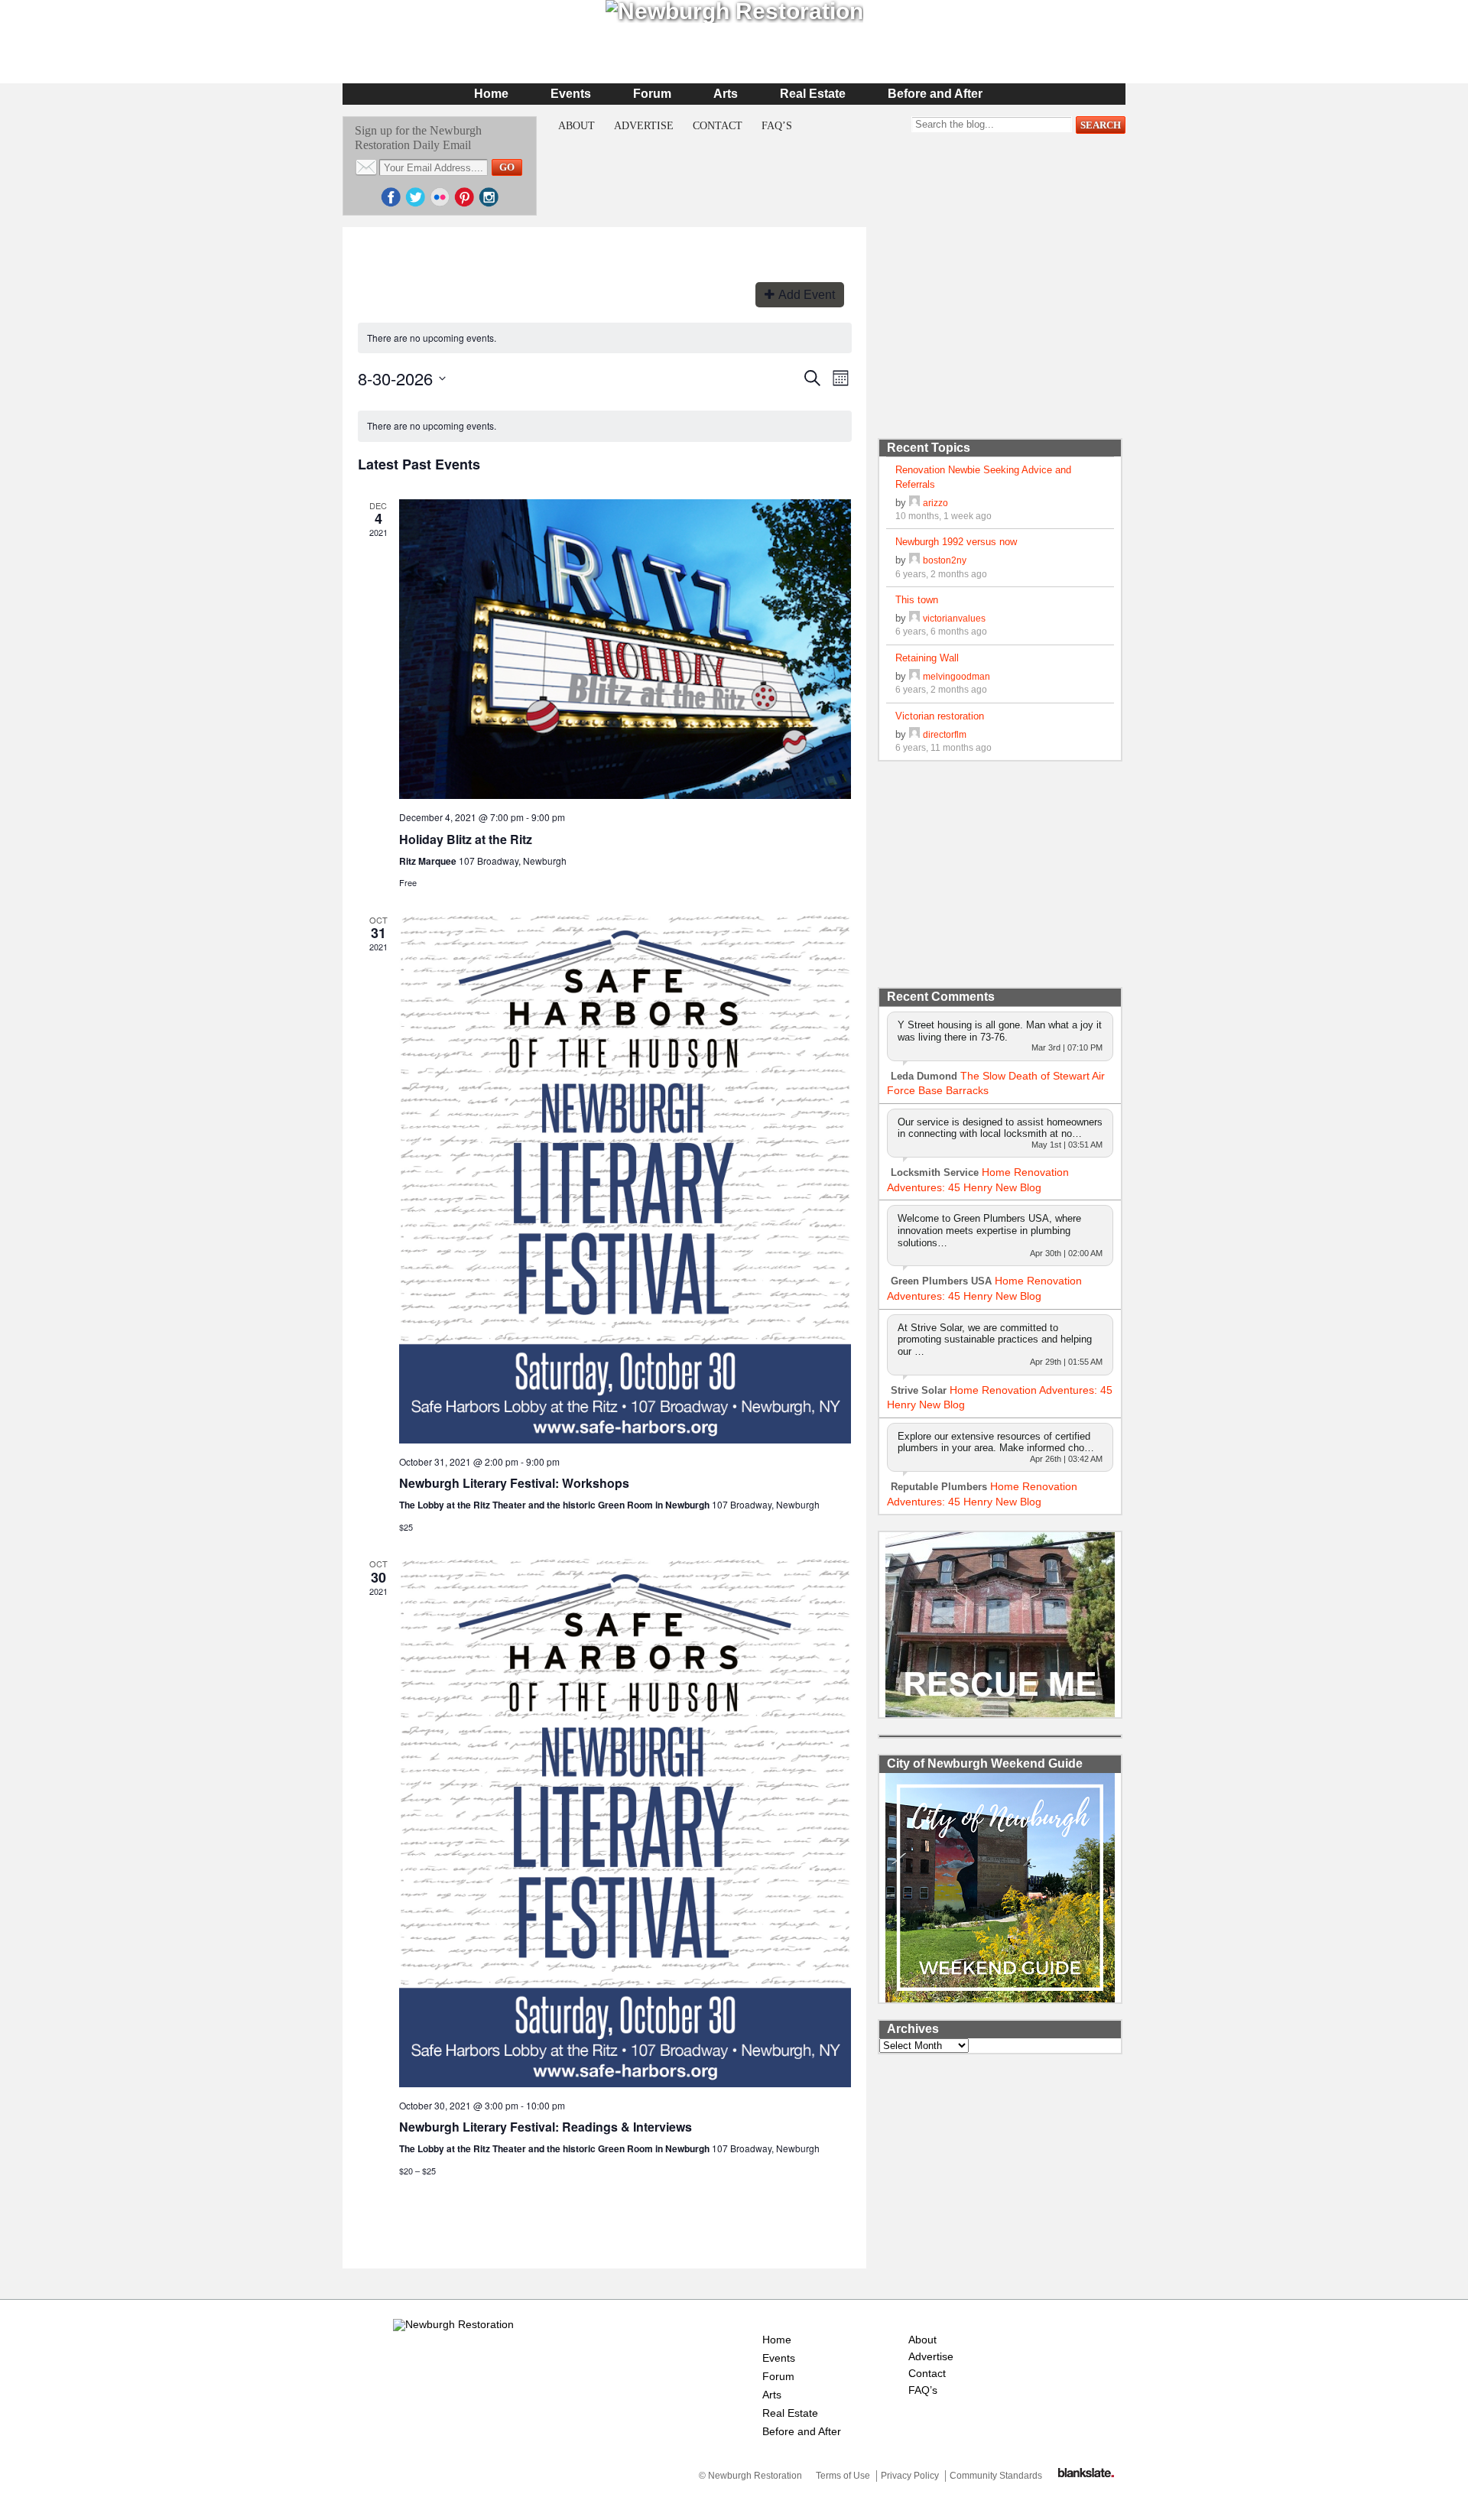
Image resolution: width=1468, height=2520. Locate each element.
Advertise (644, 126)
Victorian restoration (940, 716)
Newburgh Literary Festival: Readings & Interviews (546, 2127)
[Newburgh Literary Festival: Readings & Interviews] (625, 1822)
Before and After (935, 94)
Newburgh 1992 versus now (956, 542)
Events (571, 94)
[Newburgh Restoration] (453, 2324)
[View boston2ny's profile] (914, 560)
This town (917, 600)
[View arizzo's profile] (914, 503)
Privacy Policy (910, 2476)
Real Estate (813, 94)
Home (491, 94)
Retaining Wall (927, 658)
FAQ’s (777, 126)
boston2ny (945, 560)
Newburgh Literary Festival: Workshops (514, 1483)
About (576, 126)
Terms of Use (843, 2476)
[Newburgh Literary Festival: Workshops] (625, 1179)
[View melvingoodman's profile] (914, 676)
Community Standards (996, 2476)
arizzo (935, 503)
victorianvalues (954, 618)
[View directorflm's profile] (914, 734)
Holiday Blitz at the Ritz (466, 839)
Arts (726, 94)
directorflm (945, 734)
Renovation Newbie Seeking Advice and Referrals (983, 477)
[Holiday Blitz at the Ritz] (625, 649)
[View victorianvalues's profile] (914, 618)
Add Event (807, 295)
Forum (652, 94)
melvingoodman (956, 676)
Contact (718, 126)
